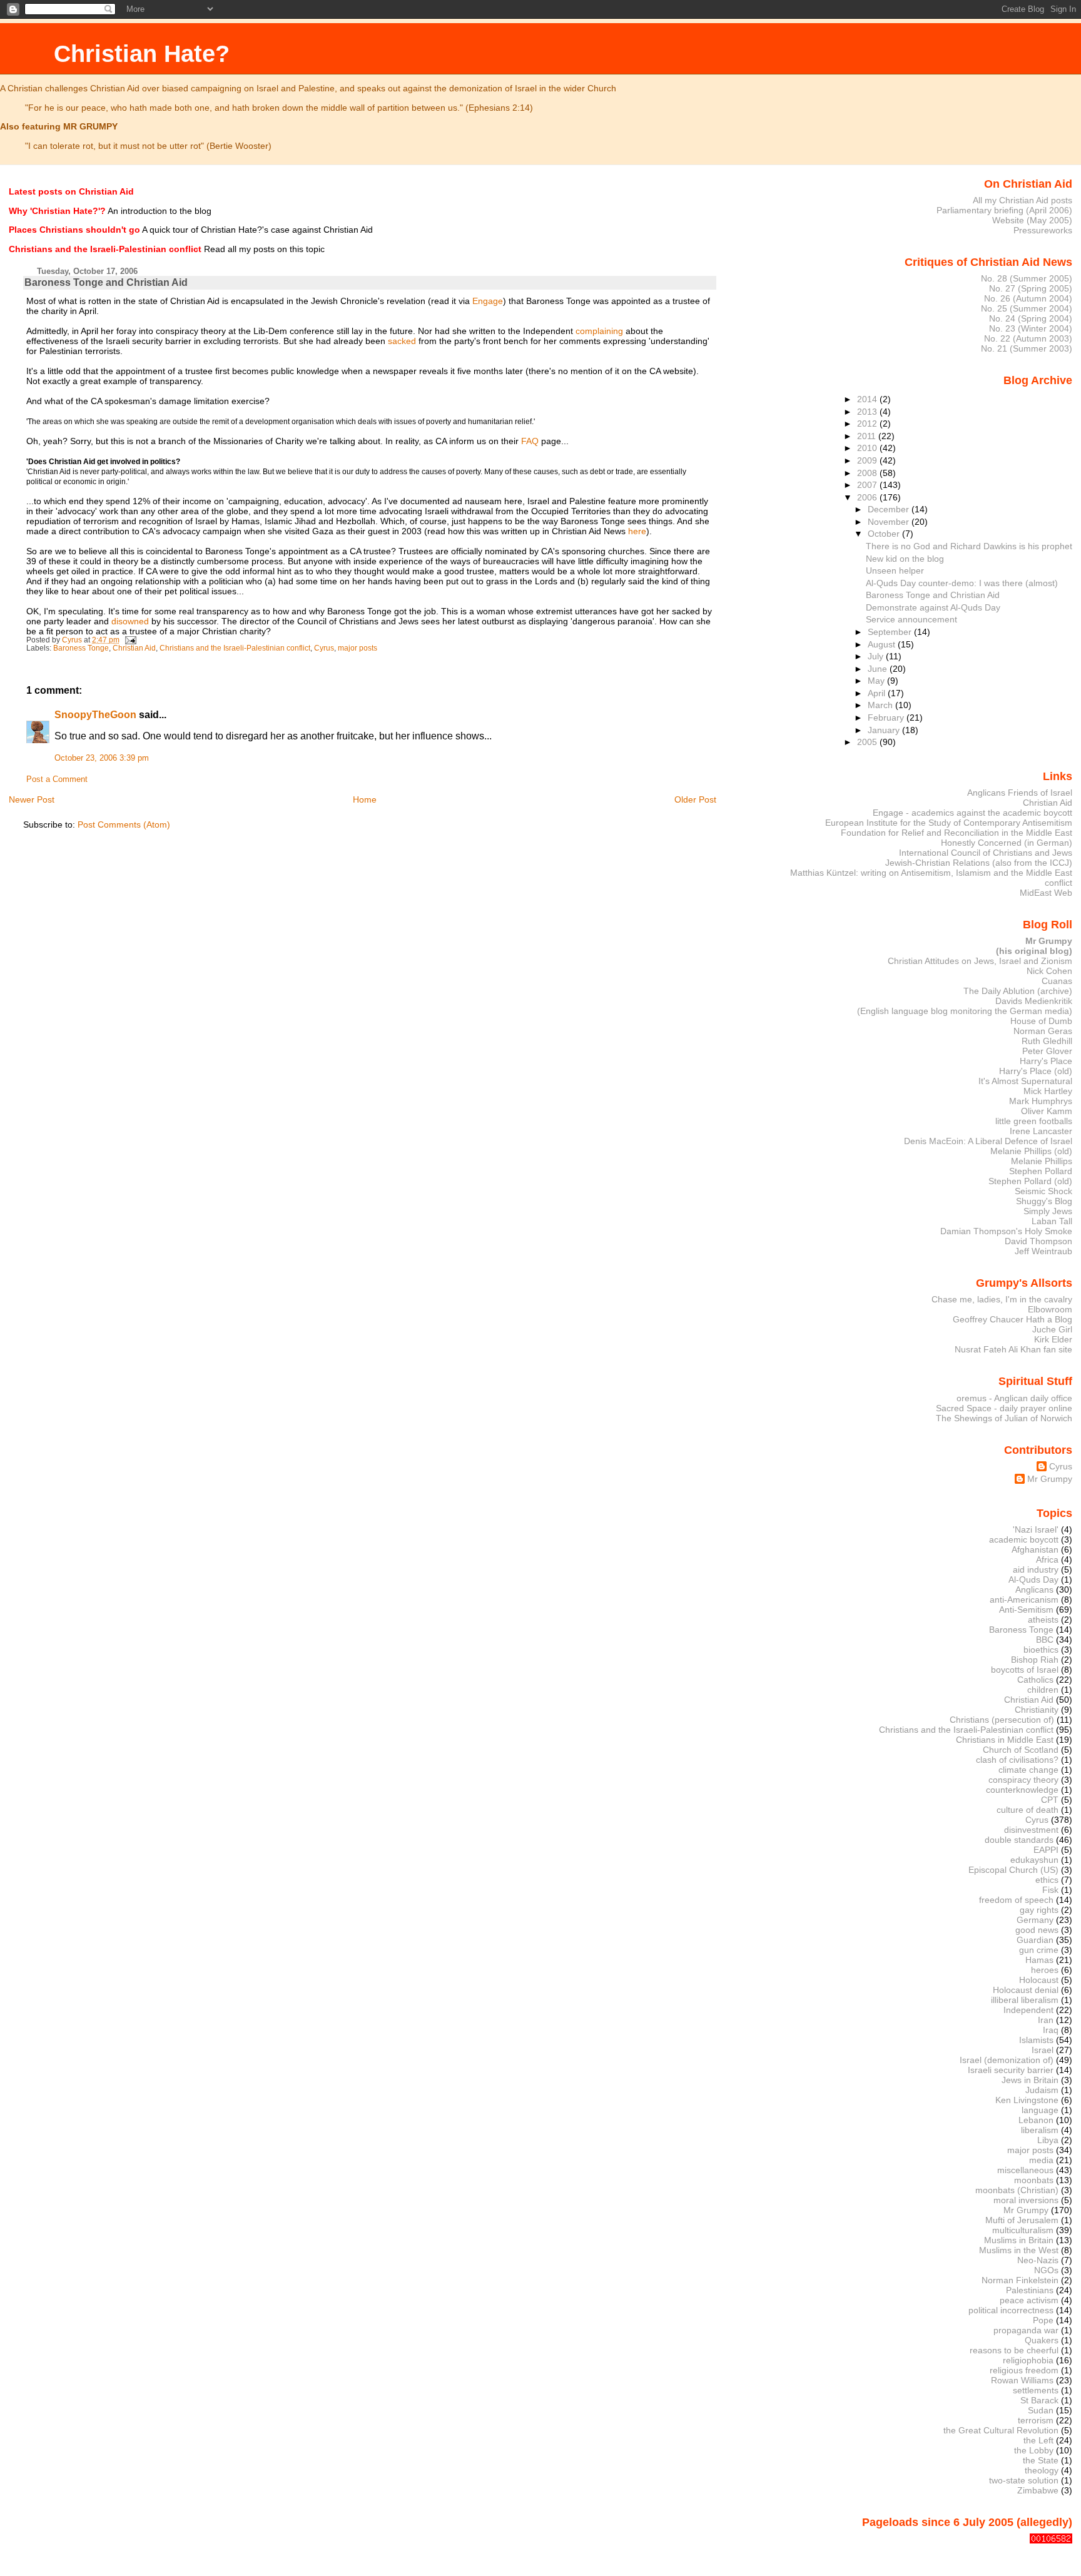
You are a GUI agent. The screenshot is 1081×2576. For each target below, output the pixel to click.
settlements (1036, 2390)
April (878, 693)
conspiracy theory (1023, 1780)
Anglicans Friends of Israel (1020, 793)
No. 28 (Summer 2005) (1027, 278)
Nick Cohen (1049, 971)
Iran (1046, 2020)
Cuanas (1057, 981)
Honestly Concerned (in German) (1007, 843)
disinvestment (1031, 1830)
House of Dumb (1041, 1021)
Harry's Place (1046, 1061)
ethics (1047, 1880)
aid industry (1036, 1569)
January (885, 730)
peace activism (1029, 2300)
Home (365, 799)
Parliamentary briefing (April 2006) (1004, 210)
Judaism (1042, 2090)
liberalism (1040, 2130)
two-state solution (1024, 2480)
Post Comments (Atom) (124, 824)
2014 (868, 399)
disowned (130, 621)
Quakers (1042, 2340)
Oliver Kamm (1047, 1111)
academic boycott (1024, 1539)
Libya (1048, 2140)
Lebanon (1036, 2120)
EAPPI (1046, 1850)
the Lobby (1034, 2450)
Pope (1043, 2320)
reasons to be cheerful (1014, 2350)
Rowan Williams (1022, 2380)
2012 (868, 423)
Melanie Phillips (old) (1031, 1151)
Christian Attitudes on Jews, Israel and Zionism (980, 961)
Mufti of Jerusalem (1022, 2220)
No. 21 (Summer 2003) (1027, 348)
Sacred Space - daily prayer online (1004, 1408)
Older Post (695, 799)
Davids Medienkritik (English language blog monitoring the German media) (965, 1006)
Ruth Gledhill (1047, 1041)
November (890, 522)
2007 (868, 485)
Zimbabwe (1038, 2490)
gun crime (1039, 1950)
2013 (868, 412)
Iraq (1051, 2030)
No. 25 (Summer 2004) (1027, 308)
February (887, 718)
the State (1041, 2460)
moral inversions (1026, 2200)
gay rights (1039, 1910)
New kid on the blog (905, 559)
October (885, 534)
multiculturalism (1023, 2230)
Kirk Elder (1053, 1339)
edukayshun (1034, 1860)
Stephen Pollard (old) (1030, 1181)
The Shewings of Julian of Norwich (1004, 1418)
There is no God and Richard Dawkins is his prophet (969, 546)
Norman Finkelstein (1020, 2280)
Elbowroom (1050, 1309)
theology (1042, 2470)
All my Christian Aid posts (1023, 200)
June (879, 669)
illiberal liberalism (1025, 2000)
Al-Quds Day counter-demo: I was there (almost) (962, 583)
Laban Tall (1052, 1221)
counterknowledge (1022, 1790)
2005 (868, 742)
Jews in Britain (1030, 2080)
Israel (1043, 2050)
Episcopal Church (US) (1013, 1870)
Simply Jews (1048, 1211)
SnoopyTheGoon (95, 715)
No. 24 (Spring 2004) (1031, 318)
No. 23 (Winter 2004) (1031, 328)
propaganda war (1026, 2330)
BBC (1045, 1640)
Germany (1035, 1920)
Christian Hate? (142, 53)
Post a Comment (57, 779)
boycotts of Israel (1025, 1670)
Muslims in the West (1019, 2250)
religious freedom (1024, 2370)
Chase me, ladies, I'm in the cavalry (1002, 1299)
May (877, 681)
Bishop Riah (1035, 1660)
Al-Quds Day (1033, 1580)
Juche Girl (1052, 1329)
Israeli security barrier (1011, 2070)
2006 (868, 497)
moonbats (1034, 2180)
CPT (1050, 1800)
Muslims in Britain (1019, 2240)
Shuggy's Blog (1044, 1201)
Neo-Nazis (1038, 2260)
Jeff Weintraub (1043, 1251)
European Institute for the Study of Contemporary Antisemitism (949, 823)
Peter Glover (1047, 1051)
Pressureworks (1043, 230)
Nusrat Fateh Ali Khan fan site (1013, 1349)
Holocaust (1039, 1980)
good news (1037, 1930)
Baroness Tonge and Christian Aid (933, 595)
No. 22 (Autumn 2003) (1028, 338)
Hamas (1039, 1960)
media (1041, 2160)
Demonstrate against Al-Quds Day (933, 607)
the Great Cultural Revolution (1001, 2430)
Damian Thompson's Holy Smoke (1006, 1231)
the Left (1038, 2440)
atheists (1043, 1620)
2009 (868, 460)
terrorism (1036, 2420)
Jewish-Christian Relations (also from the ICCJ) (979, 863)
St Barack (1039, 2400)
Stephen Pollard (1041, 1171)
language (1040, 2110)
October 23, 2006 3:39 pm (102, 758)
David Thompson (1038, 1241)
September (891, 632)
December (890, 509)
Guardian (1035, 1940)
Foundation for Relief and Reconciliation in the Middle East (957, 833)
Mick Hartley (1048, 1091)
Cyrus (324, 648)
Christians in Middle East (1005, 1740)
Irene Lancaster (1041, 1131)
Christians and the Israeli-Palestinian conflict (235, 648)
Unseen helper (895, 570)
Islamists (1036, 2040)
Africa (1047, 1559)
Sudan (1041, 2410)
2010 (868, 448)
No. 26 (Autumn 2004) (1028, 298)
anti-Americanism (1024, 1600)
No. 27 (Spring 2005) (1031, 288)
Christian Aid (134, 648)
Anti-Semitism (1026, 1610)
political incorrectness (1011, 2310)
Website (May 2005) (1032, 220)
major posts (358, 648)
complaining (599, 331)
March (881, 705)
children (1043, 1690)
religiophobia (1028, 2360)
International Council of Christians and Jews (986, 853)
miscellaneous (1025, 2170)
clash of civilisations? (1017, 1760)
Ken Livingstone (1027, 2100)
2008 (868, 473)
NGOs (1046, 2270)
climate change (1028, 1770)
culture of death (1028, 1810)
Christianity (1037, 1710)
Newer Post (32, 799)
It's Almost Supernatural (1025, 1081)
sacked (402, 341)
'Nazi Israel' (1036, 1529)
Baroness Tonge (81, 648)
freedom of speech (1016, 1900)
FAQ (530, 441)
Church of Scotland (1021, 1750)
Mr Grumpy (1050, 1479)
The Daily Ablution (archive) (1018, 991)
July (877, 656)
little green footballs (1034, 1121)
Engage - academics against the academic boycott (972, 813)
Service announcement (911, 619)
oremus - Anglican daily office (1014, 1398)
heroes (1045, 1970)
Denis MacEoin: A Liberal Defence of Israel (988, 1141)
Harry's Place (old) (1036, 1071)
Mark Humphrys (1041, 1101)
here (637, 531)
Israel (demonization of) (1007, 2060)
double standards (1019, 1840)
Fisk (1050, 1890)
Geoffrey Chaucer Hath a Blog (1012, 1319)
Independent (1028, 2010)
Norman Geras (1043, 1031)
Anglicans (1034, 1590)
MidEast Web (1046, 893)
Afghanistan (1035, 1549)
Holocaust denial (1026, 1990)
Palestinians (1030, 2290)
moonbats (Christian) (1017, 2190)
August (883, 644)
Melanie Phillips (1042, 1161)
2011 (868, 436)
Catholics (1035, 1680)
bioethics (1041, 1650)
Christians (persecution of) (1002, 1720)
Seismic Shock (1043, 1191)
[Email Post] (130, 640)
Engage (488, 301)
